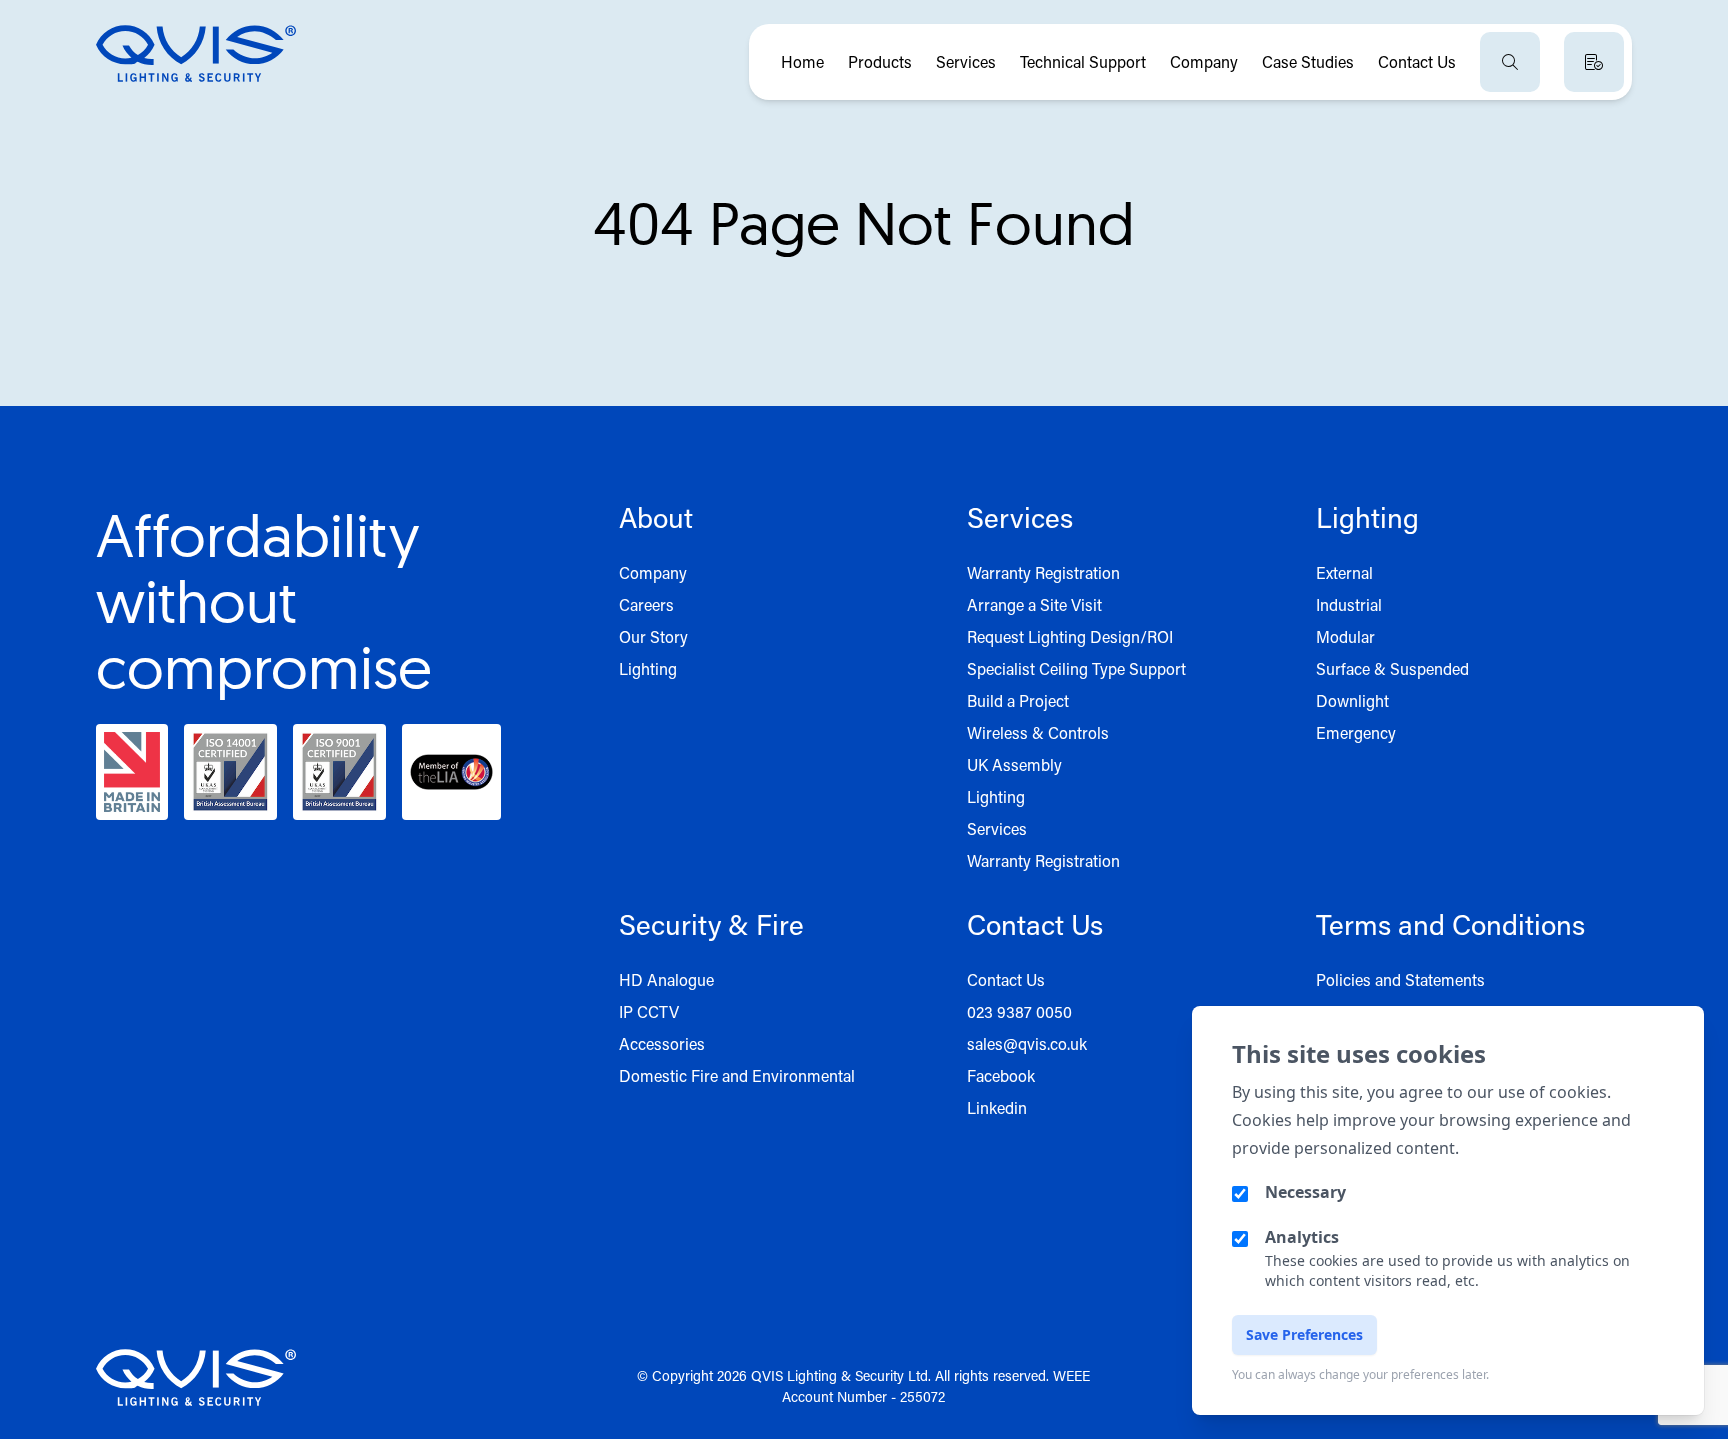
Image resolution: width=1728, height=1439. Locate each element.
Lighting (648, 668)
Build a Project (1018, 700)
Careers (646, 604)
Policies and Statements (1400, 979)
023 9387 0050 (1019, 1011)
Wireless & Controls (1038, 732)
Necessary (1305, 1192)
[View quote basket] (1594, 62)
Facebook (1001, 1075)
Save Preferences (1304, 1334)
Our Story (653, 636)
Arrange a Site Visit (1034, 604)
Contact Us (1417, 61)
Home (802, 61)
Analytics (1302, 1237)
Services (966, 61)
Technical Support (1083, 61)
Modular (1345, 636)
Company (1204, 61)
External (1344, 572)
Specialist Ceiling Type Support (1076, 668)
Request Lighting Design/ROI (1070, 636)
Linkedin (997, 1107)
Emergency (1356, 732)
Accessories (662, 1043)
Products (880, 61)
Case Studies (1308, 61)
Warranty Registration (1043, 572)
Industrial (1349, 604)
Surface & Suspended (1392, 668)
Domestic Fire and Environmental (737, 1075)
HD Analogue (666, 979)
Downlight (1352, 700)
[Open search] (1510, 62)
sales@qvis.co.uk (1027, 1043)
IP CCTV (649, 1011)
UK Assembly (1014, 764)
